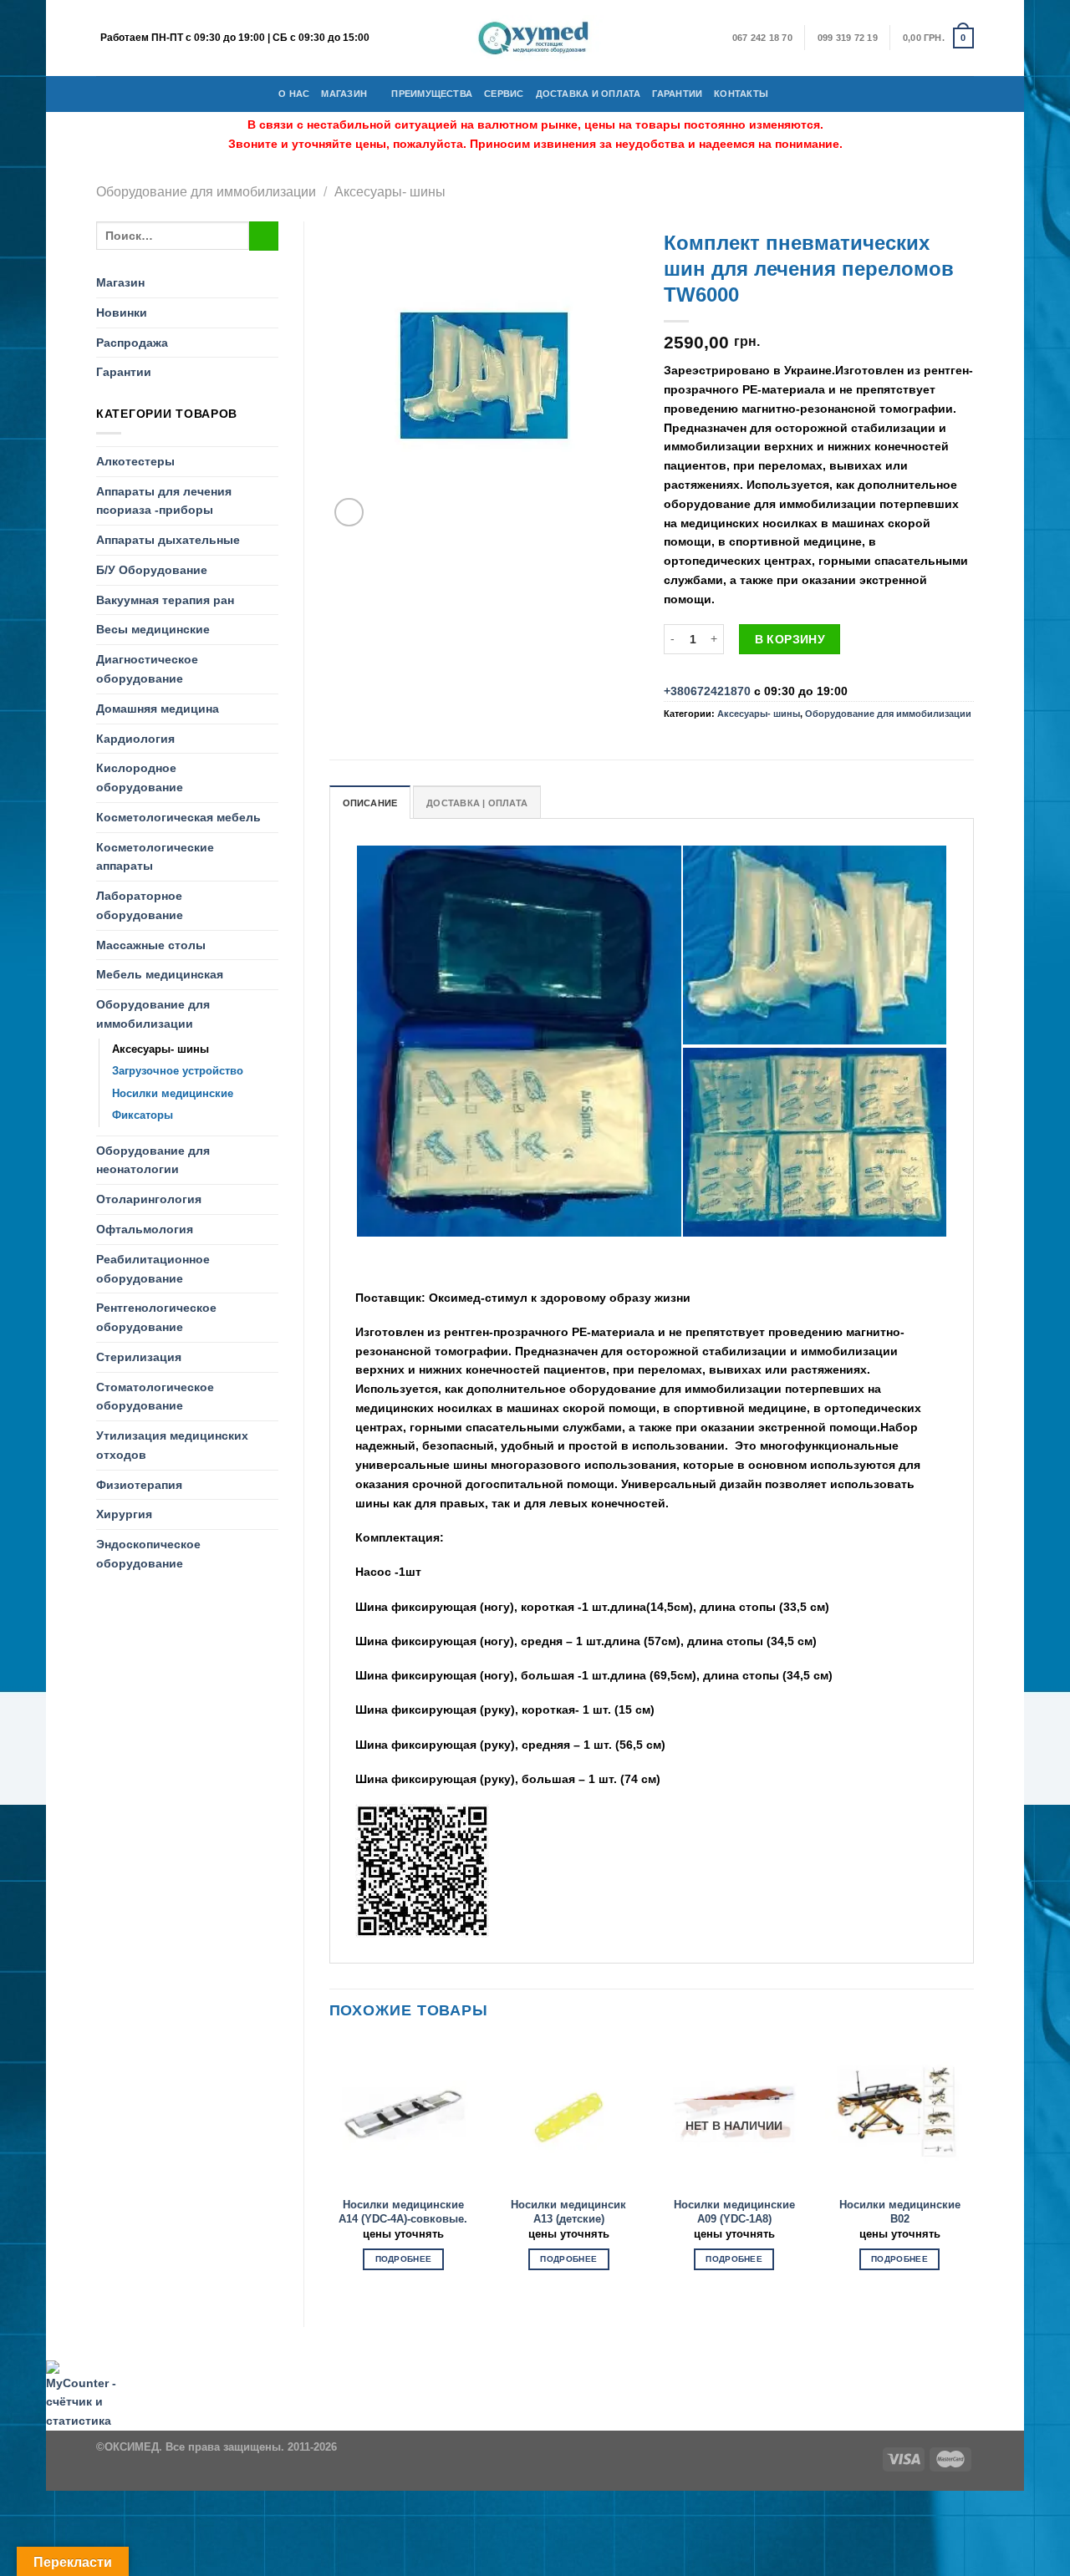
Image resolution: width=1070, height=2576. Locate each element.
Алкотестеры (135, 461)
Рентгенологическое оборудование (156, 1317)
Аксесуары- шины (390, 191)
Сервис (504, 94)
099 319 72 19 (848, 38)
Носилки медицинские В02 (900, 2212)
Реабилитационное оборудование (153, 1269)
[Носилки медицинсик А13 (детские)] (568, 2114)
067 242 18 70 (762, 38)
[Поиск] (786, 94)
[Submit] (264, 236)
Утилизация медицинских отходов (172, 1445)
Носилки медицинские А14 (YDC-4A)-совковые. (403, 2212)
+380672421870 (707, 691)
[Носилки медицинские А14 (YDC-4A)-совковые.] (403, 2114)
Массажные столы (151, 945)
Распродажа (132, 343)
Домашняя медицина (158, 709)
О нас (294, 94)
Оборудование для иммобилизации (206, 191)
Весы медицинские (153, 629)
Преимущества (432, 94)
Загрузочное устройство (178, 1071)
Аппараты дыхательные (168, 540)
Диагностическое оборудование (147, 669)
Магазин (344, 94)
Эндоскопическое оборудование (148, 1554)
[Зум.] (349, 513)
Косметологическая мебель (178, 817)
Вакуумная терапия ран (165, 600)
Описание (370, 803)
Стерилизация (139, 1357)
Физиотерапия (139, 1485)
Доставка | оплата (477, 803)
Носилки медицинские (173, 1093)
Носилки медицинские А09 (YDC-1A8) (734, 2212)
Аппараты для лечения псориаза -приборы (164, 501)
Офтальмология (145, 1229)
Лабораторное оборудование (140, 905)
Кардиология (135, 739)
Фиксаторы (143, 1115)
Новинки (122, 312)
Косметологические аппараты (155, 857)
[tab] (370, 802)
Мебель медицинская (160, 974)
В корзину (790, 639)
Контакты (741, 94)
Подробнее (404, 2259)
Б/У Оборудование (152, 570)
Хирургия (124, 1514)
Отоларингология (149, 1199)
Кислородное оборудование (140, 777)
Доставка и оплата (588, 94)
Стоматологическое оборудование (155, 1397)
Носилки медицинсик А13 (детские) (568, 2212)
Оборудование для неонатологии (153, 1160)
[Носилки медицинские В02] (899, 2114)
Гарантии (677, 94)
